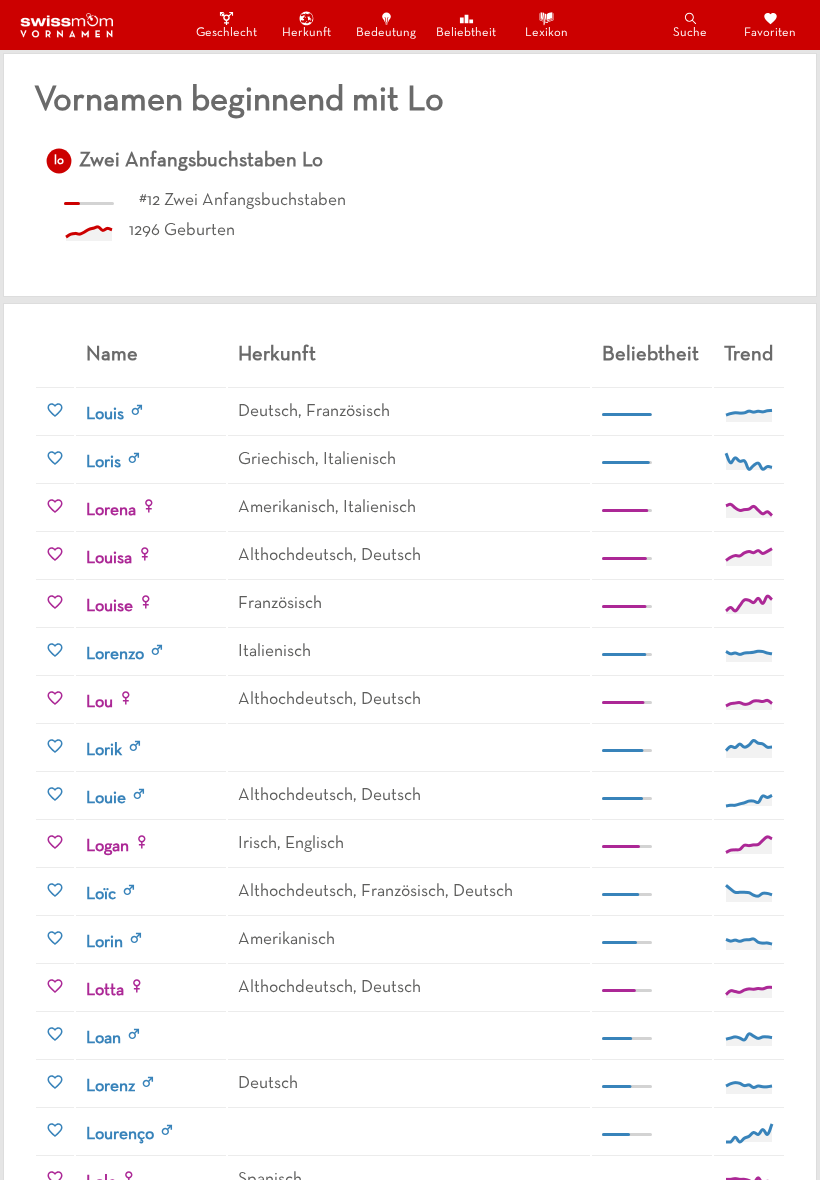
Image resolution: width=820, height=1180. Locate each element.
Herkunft (306, 33)
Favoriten (770, 33)
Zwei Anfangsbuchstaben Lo (201, 161)
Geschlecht (226, 33)
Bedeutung (386, 33)
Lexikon (546, 33)
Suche (690, 33)
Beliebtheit (466, 33)
